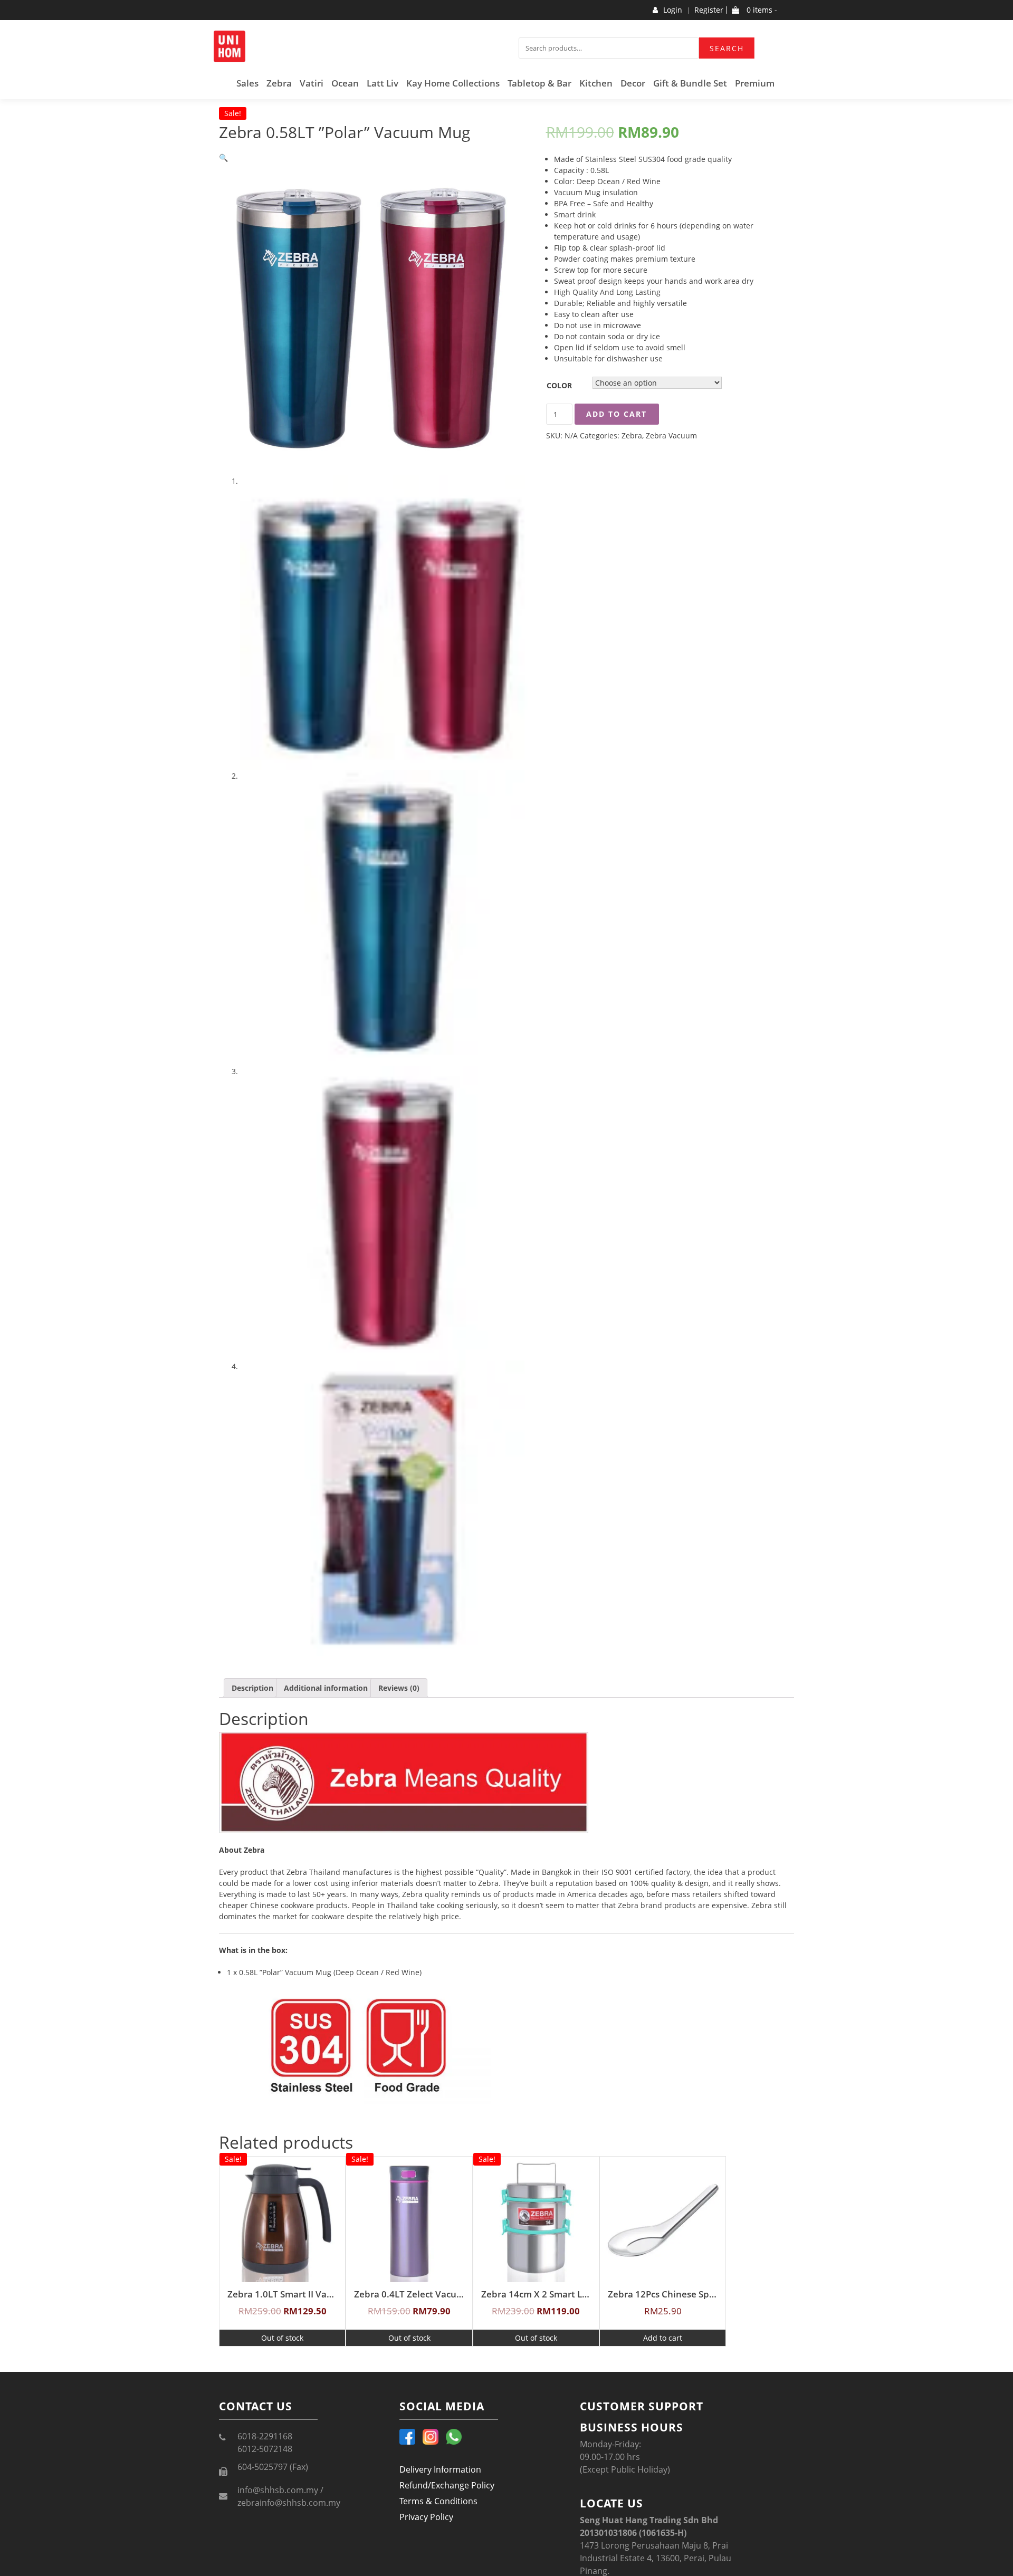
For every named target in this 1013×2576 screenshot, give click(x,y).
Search (727, 48)
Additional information (326, 1688)
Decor (633, 83)
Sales (247, 83)
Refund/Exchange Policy (447, 2485)
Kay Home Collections (453, 83)
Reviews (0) (399, 1688)
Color (559, 385)
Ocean (345, 83)
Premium (755, 83)
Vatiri (312, 83)
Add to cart (617, 414)
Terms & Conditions (438, 2501)
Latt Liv (383, 83)
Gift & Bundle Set (690, 83)
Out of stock (282, 2338)
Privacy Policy (426, 2517)
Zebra (279, 83)
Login (673, 10)
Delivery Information (440, 2469)
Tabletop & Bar (539, 83)
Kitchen (596, 83)
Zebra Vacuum (671, 435)
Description (252, 1688)
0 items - (761, 10)
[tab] (252, 1688)
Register (709, 10)
